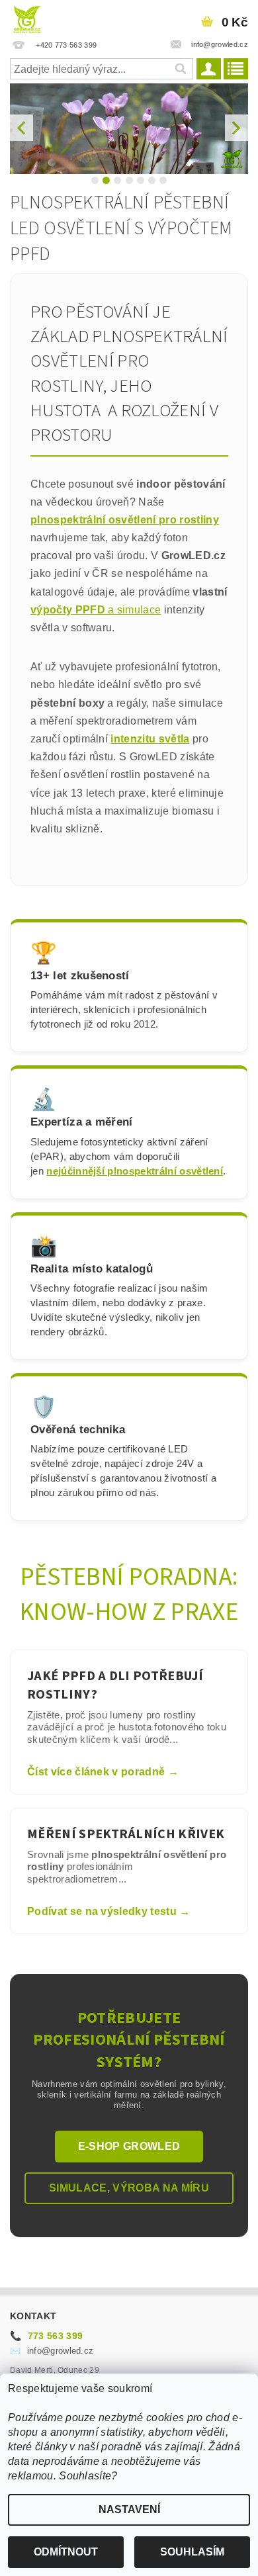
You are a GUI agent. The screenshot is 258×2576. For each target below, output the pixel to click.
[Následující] (236, 128)
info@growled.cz (52, 2351)
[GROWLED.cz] (27, 17)
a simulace (133, 610)
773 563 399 (46, 2336)
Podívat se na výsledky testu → (109, 1911)
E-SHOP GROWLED (129, 2146)
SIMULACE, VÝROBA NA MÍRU (129, 2188)
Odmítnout (66, 2552)
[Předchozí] (21, 128)
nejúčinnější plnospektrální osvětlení (135, 1171)
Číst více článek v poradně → (103, 1772)
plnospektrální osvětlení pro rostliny (125, 520)
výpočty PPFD (68, 610)
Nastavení (129, 2509)
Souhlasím (192, 2552)
